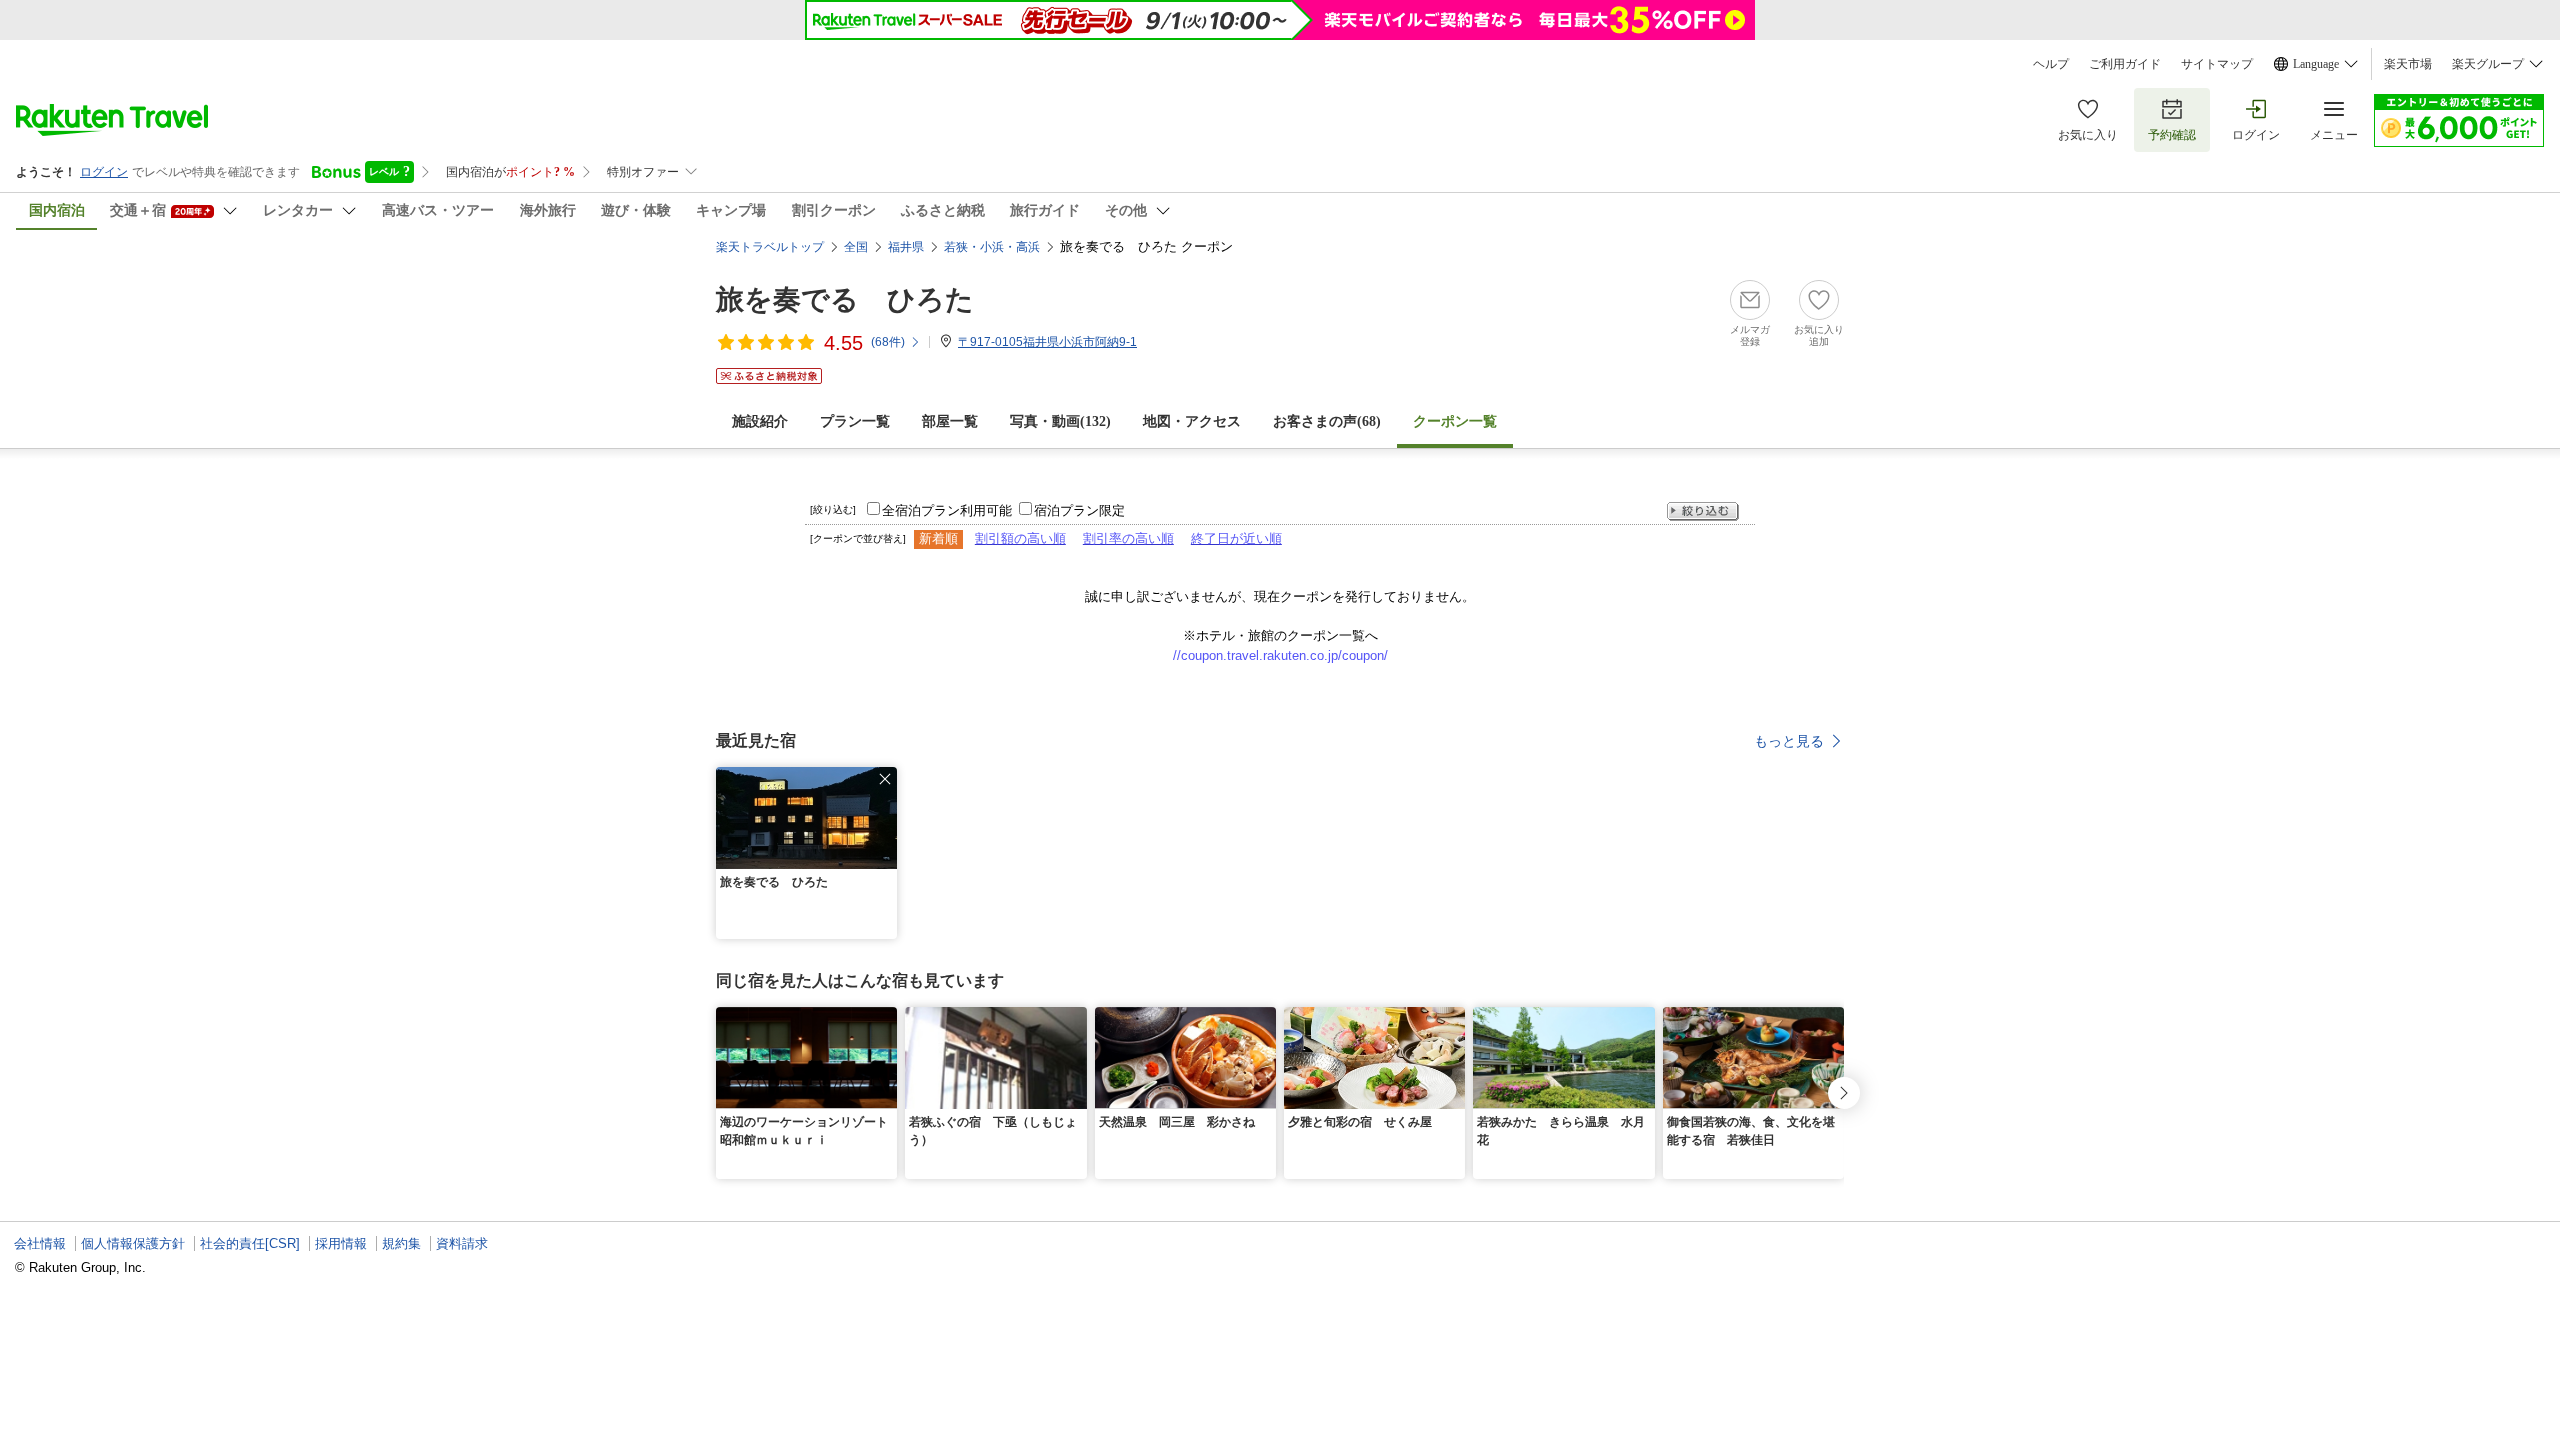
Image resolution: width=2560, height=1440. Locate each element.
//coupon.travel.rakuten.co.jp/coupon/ (1280, 655)
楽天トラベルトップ (770, 247)
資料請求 (462, 1243)
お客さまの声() (1327, 421)
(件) (888, 342)
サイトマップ (2217, 64)
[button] (885, 779)
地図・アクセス (1192, 421)
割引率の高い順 (1128, 538)
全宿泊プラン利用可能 (947, 510)
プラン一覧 (855, 421)
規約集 (401, 1243)
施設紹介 (760, 421)
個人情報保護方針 (133, 1243)
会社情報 (40, 1243)
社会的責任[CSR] (250, 1243)
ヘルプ (2051, 64)
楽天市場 (2408, 64)
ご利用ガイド (2125, 64)
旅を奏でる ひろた (845, 299)
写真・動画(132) (1060, 421)
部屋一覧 (950, 421)
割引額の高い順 (1020, 538)
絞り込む (1703, 511)
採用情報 (341, 1243)
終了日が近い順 (1236, 538)
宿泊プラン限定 (1079, 510)
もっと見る (1789, 741)
